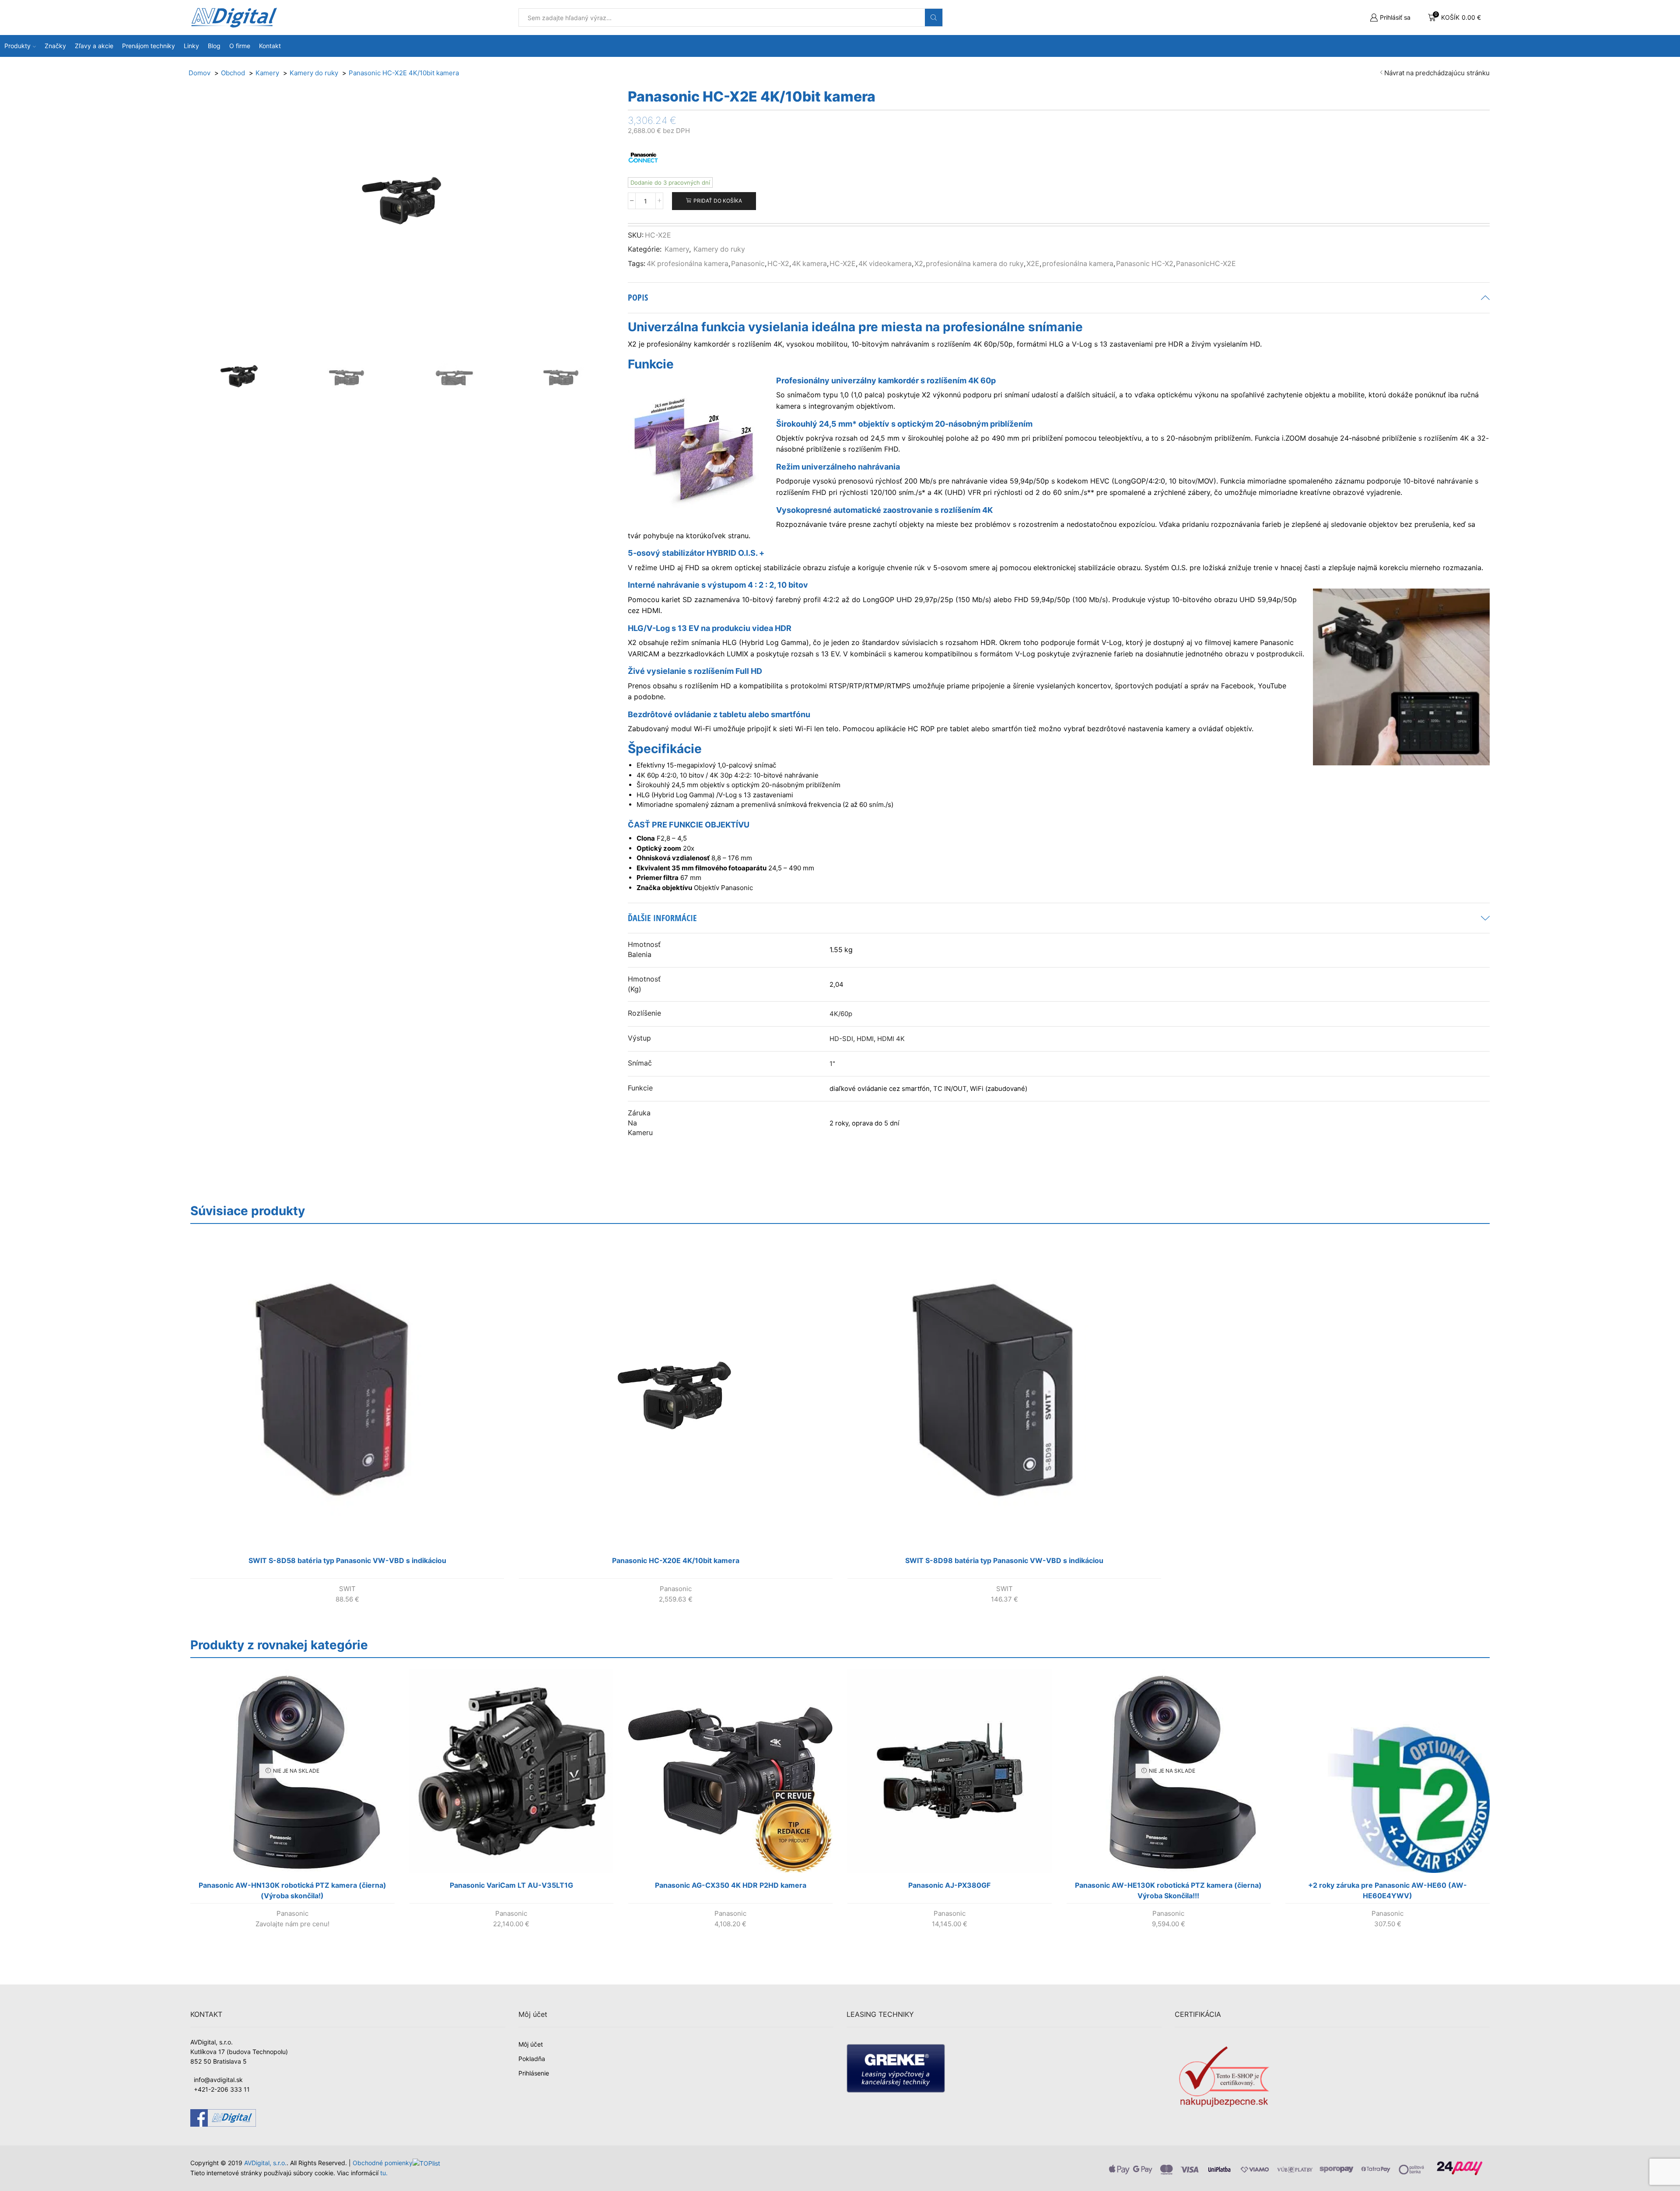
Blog (214, 46)
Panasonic (748, 264)
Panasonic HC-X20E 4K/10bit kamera (676, 1560)
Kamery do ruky (719, 249)
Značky (55, 46)
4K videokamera (885, 264)
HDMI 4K (891, 1039)
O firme (240, 46)
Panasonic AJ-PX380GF (949, 1885)
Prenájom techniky (149, 46)
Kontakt (270, 46)
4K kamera (809, 264)
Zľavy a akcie (94, 46)
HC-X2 (778, 264)
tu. (384, 2173)
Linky (191, 46)
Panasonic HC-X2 (1145, 264)
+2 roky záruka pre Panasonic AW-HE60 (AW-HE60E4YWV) (1388, 1890)
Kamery (677, 249)
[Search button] (934, 18)
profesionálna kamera (1078, 264)
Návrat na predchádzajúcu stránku (1437, 73)
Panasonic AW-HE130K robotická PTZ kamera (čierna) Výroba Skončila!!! (1168, 1890)
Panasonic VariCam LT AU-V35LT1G (511, 1885)
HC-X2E (843, 264)
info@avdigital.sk (218, 2080)
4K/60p (841, 1014)
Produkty (17, 46)
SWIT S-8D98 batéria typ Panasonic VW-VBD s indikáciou (1004, 1560)
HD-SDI (841, 1039)
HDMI (865, 1039)
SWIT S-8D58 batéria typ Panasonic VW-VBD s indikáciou (347, 1560)
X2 (919, 264)
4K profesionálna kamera (688, 264)
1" (832, 1064)
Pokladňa (532, 2059)
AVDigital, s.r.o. (265, 2163)
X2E (1033, 264)
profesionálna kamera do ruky (975, 264)
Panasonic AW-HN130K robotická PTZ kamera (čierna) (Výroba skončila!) (292, 1890)
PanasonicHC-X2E (1206, 264)
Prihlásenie (534, 2073)
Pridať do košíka (718, 201)
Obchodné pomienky (383, 2163)
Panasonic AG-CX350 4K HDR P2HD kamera (731, 1885)
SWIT (347, 1589)
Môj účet (531, 2044)
